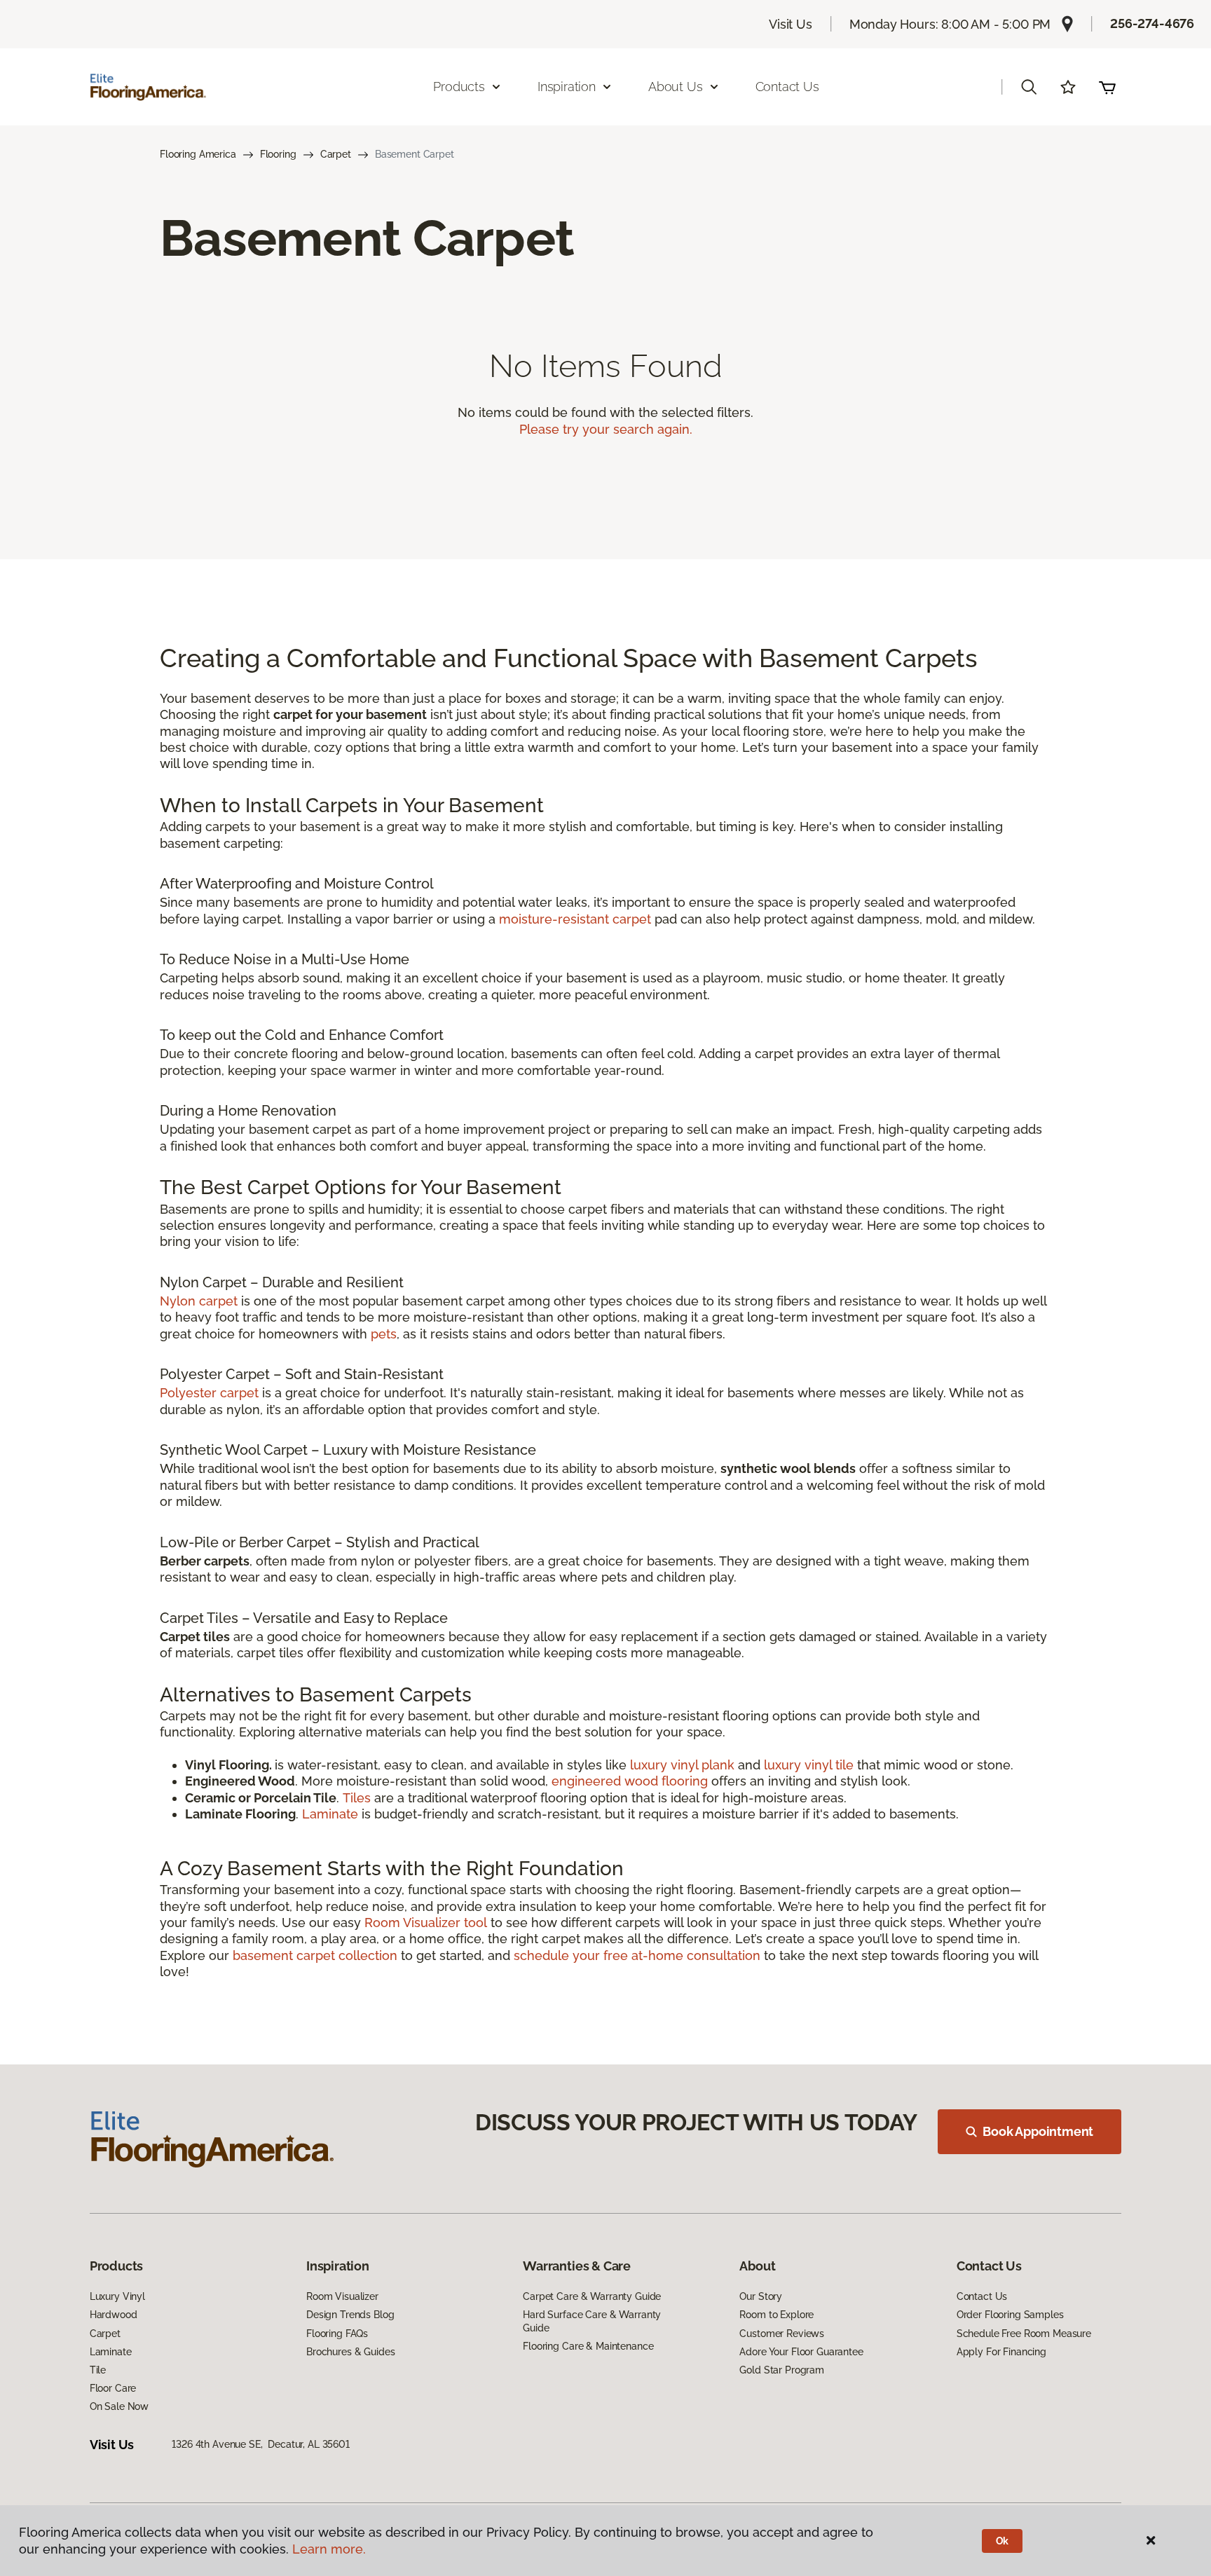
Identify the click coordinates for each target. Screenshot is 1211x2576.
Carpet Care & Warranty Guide (592, 2296)
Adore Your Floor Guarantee (801, 2352)
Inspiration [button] (567, 87)
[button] (1029, 87)
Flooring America (198, 154)
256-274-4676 (1152, 23)
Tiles (357, 1798)
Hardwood (114, 2315)
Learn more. (329, 2549)
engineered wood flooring (630, 1781)
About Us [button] (676, 87)
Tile (98, 2370)
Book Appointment (1038, 2131)
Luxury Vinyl (117, 2296)
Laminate (332, 1814)
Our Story (761, 2296)
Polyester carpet (209, 1393)
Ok (1003, 2541)
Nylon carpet (199, 1301)
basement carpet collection (315, 1955)
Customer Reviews (782, 2334)
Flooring (278, 154)
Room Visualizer (342, 2296)
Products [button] (459, 87)
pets (384, 1334)
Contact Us (787, 87)
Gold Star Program (782, 2370)
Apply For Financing (1001, 2352)
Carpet (336, 154)
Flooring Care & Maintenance (588, 2346)
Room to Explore (776, 2315)
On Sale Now (119, 2406)
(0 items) (1107, 87)
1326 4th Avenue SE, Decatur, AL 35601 (261, 2444)
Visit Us (791, 24)
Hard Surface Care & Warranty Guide (592, 2321)
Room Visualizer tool (426, 1923)
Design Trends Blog (350, 2315)
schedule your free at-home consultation (637, 1955)
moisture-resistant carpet (575, 919)
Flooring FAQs (337, 2334)
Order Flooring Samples (1010, 2315)
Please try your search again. (606, 429)
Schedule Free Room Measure (1024, 2334)
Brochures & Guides (350, 2352)
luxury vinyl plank (682, 1765)
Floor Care (113, 2388)
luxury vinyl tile (809, 1765)
